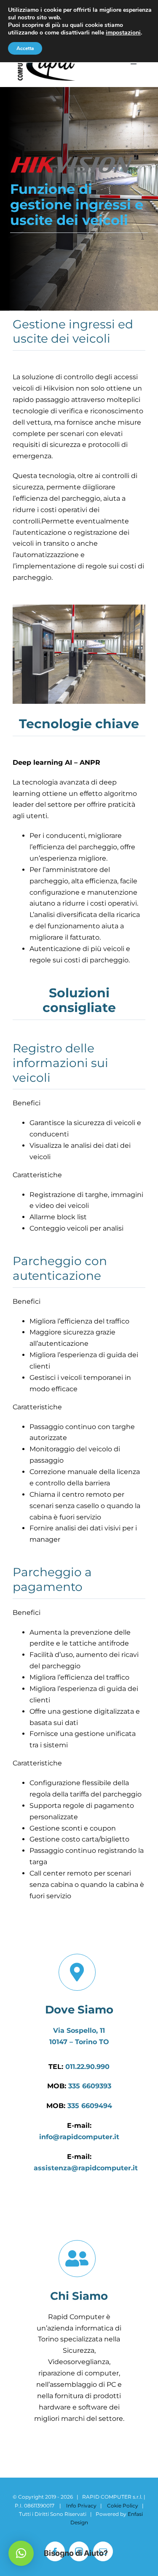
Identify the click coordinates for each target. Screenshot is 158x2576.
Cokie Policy (123, 2506)
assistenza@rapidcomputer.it (86, 2168)
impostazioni (123, 33)
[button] (21, 2553)
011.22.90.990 (87, 2067)
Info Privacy (81, 2506)
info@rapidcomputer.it (79, 2137)
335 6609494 (90, 2106)
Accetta (25, 48)
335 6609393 (90, 2086)
